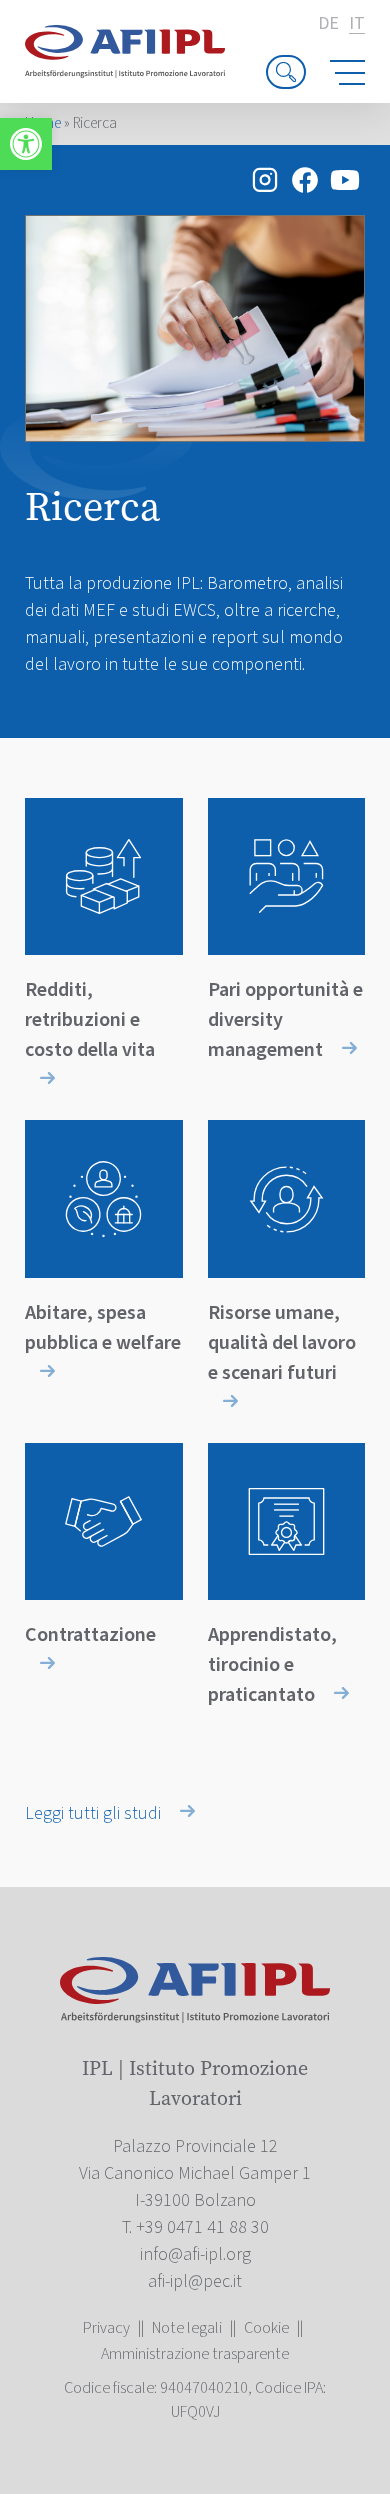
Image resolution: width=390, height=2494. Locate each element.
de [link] (328, 24)
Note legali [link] (187, 2328)
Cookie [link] (266, 2328)
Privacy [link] (106, 2328)
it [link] (357, 24)
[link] (26, 144)
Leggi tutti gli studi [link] (95, 1813)
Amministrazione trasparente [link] (195, 2354)
